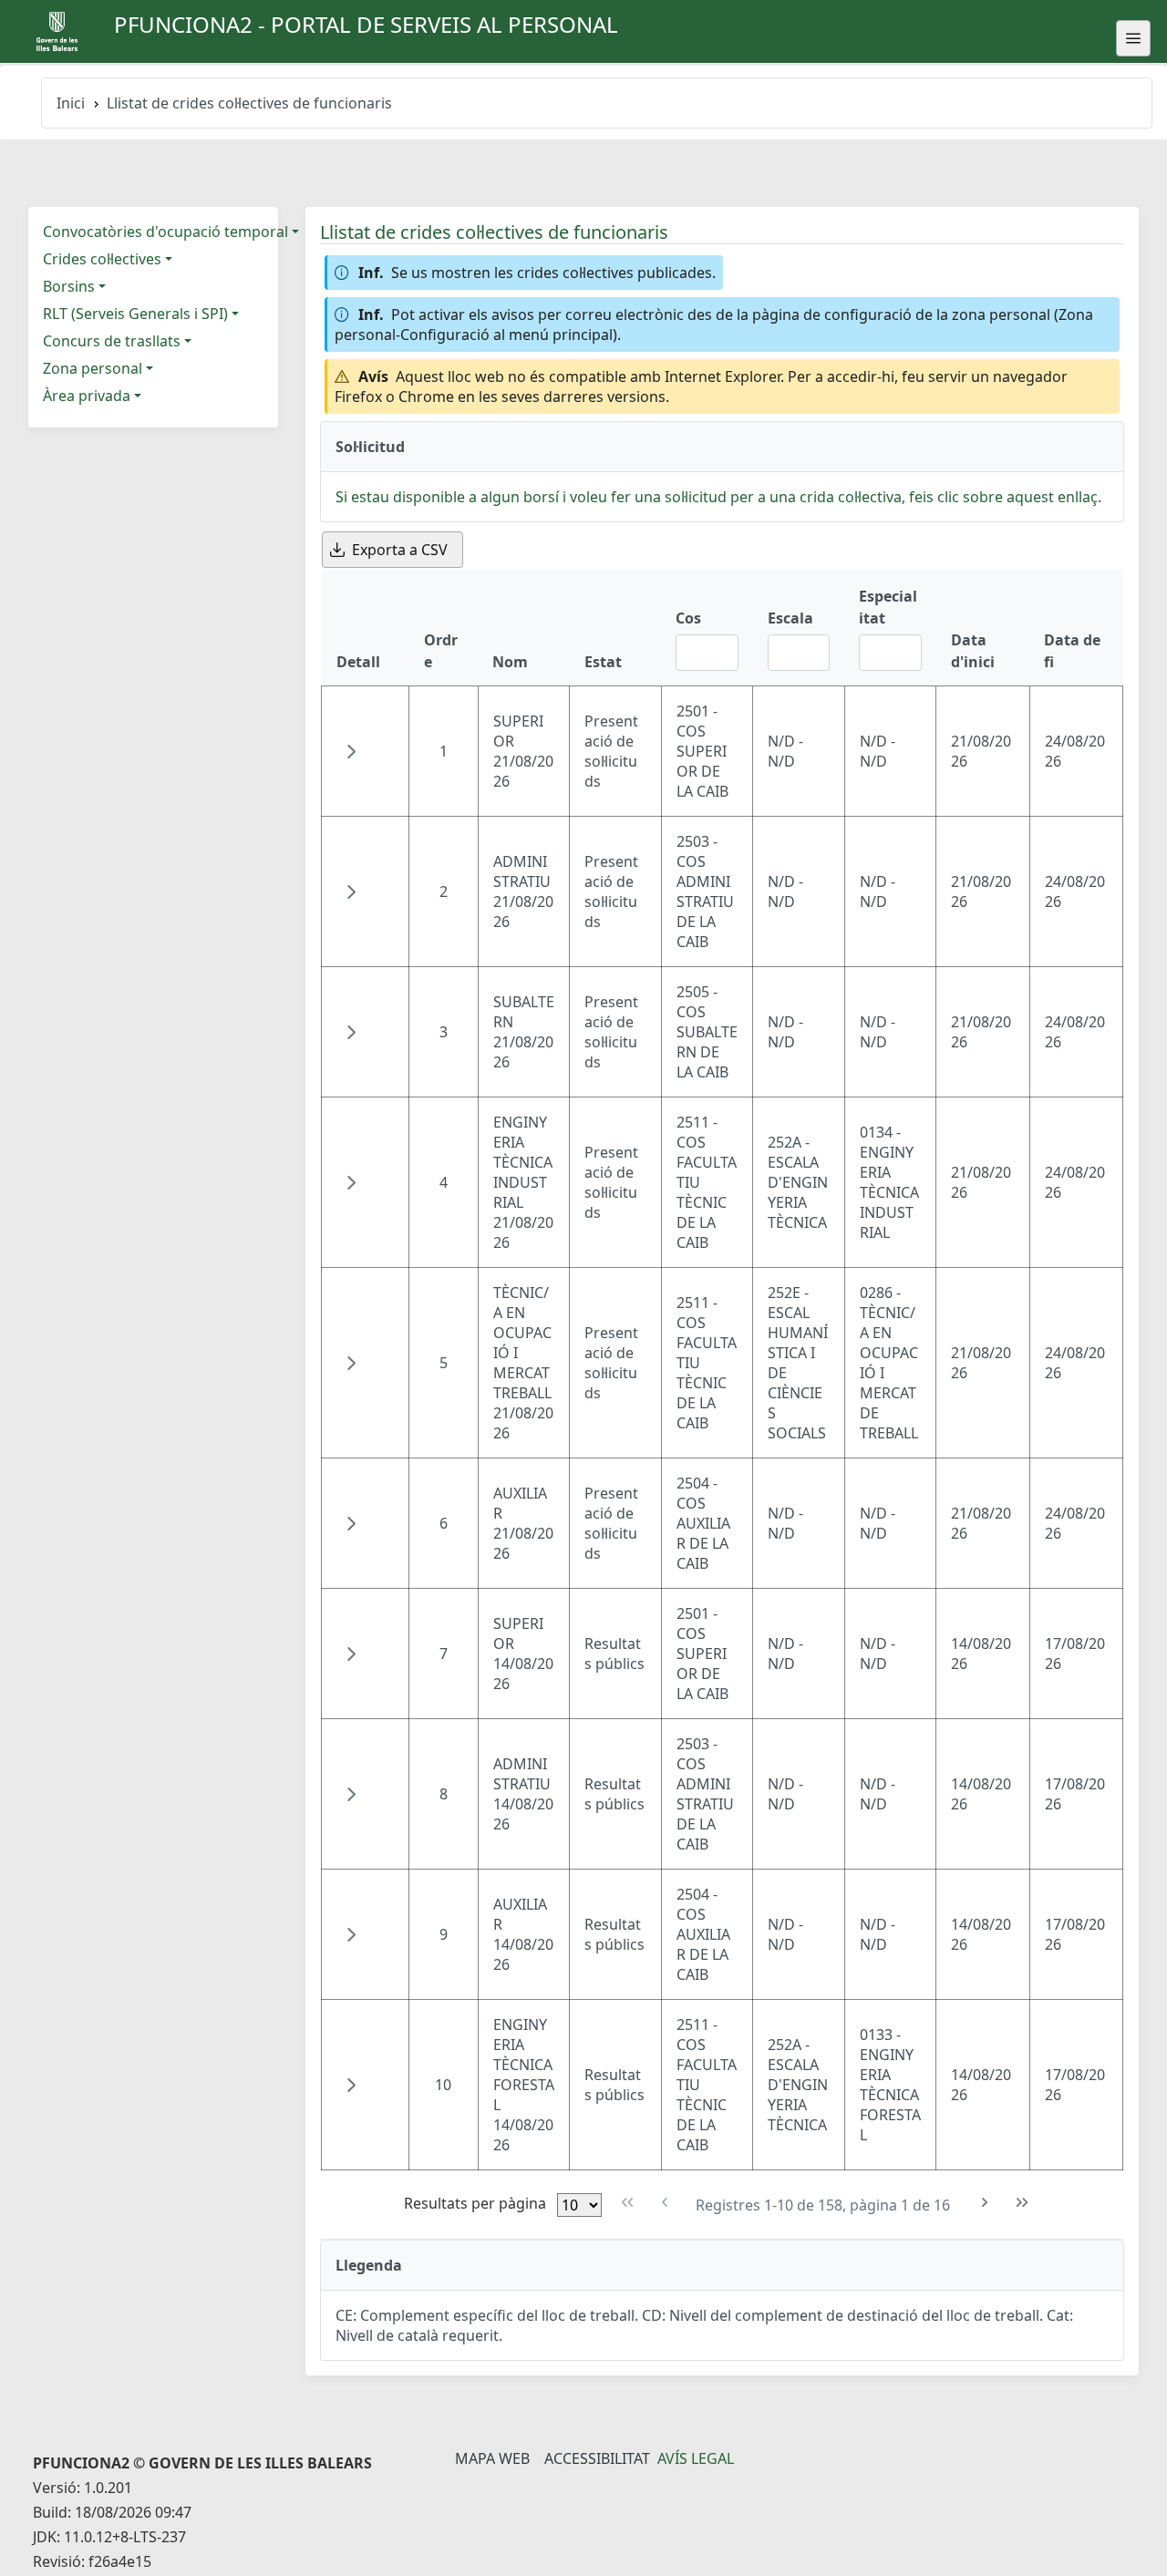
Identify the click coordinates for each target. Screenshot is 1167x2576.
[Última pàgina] (1022, 2203)
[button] (351, 751)
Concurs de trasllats (112, 341)
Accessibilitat (597, 2458)
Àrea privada (87, 396)
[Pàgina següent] (985, 2203)
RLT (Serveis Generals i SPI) (135, 314)
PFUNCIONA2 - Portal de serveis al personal (366, 24)
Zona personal (93, 368)
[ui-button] (1133, 38)
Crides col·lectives (102, 259)
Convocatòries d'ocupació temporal (165, 232)
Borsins (69, 286)
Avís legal (696, 2458)
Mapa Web (492, 2458)
